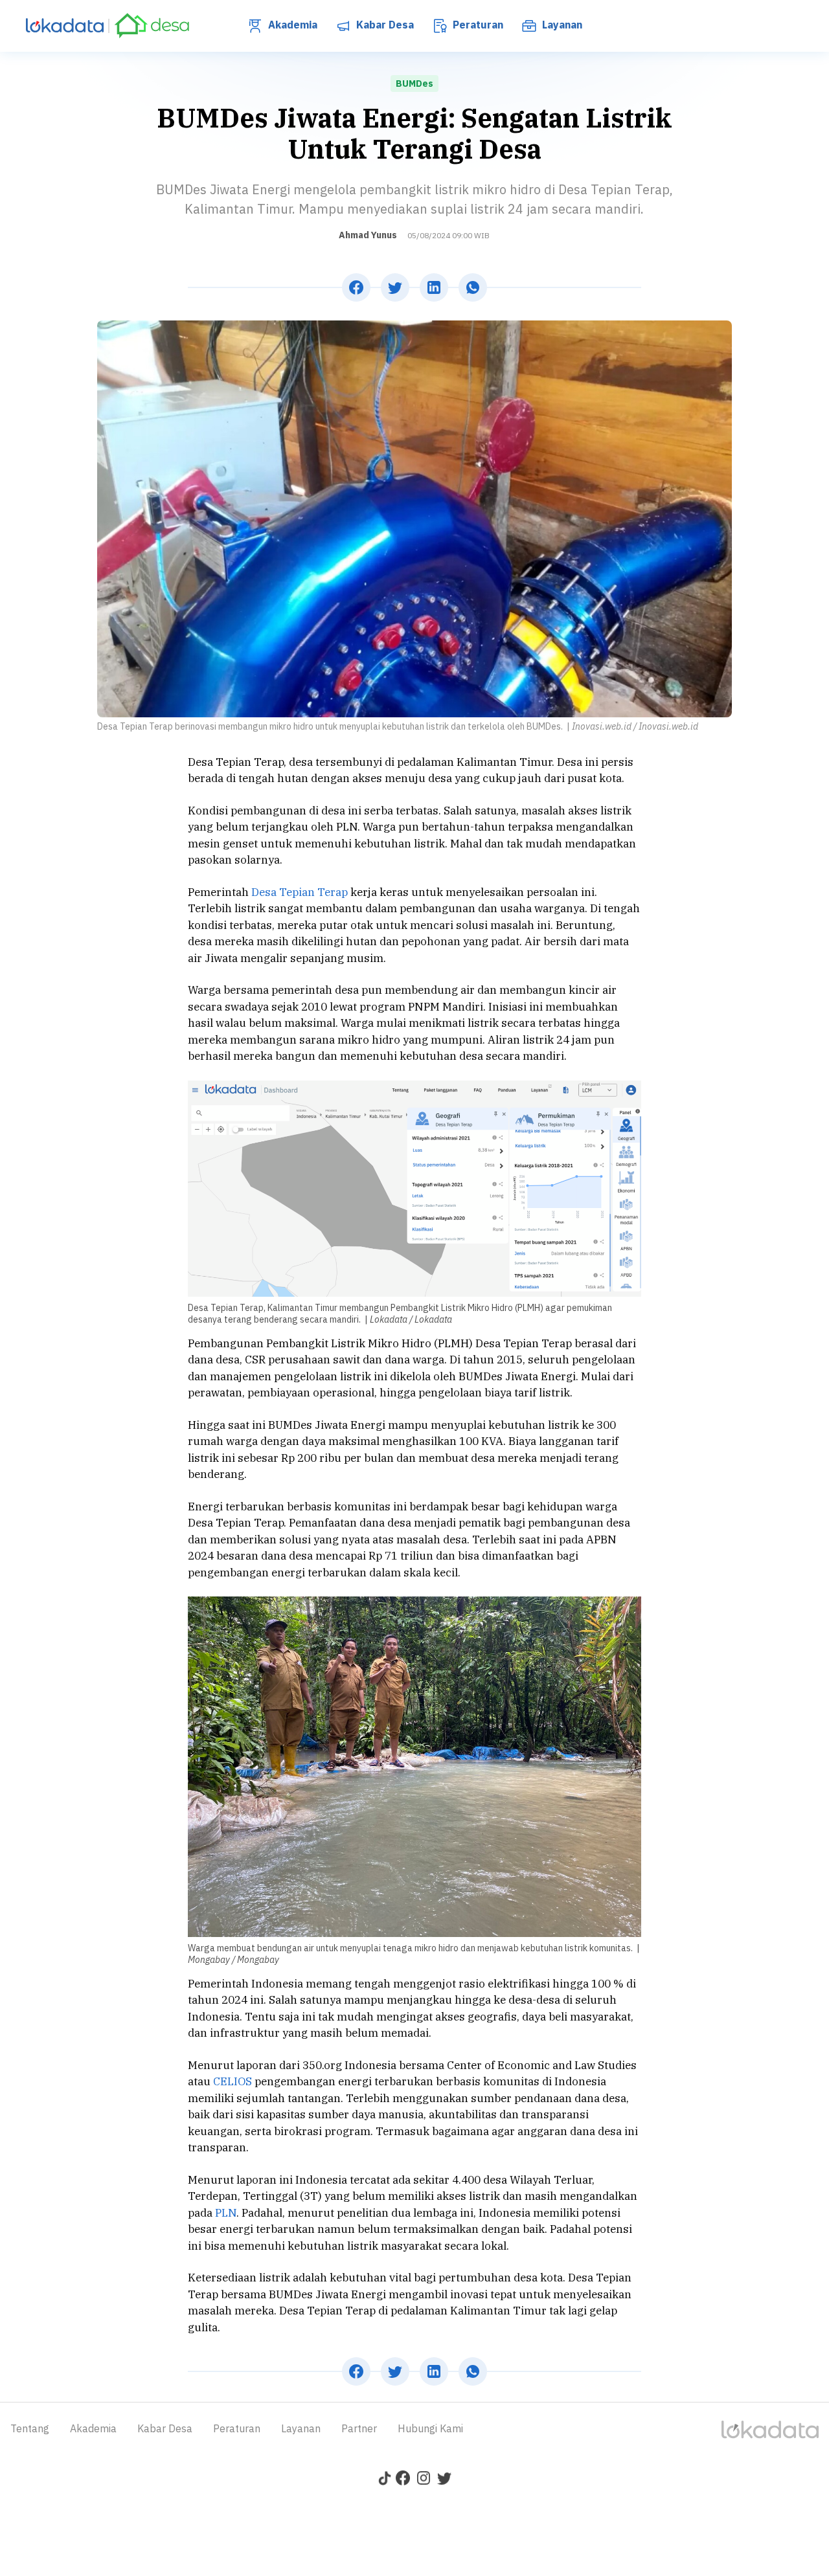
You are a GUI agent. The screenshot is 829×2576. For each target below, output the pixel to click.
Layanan (561, 25)
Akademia (291, 25)
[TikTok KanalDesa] (385, 2481)
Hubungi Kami (430, 2428)
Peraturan (477, 25)
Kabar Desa (384, 25)
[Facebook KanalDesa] (403, 2481)
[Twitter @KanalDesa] (444, 2481)
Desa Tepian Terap (300, 892)
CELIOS (233, 2081)
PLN (226, 2213)
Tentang (30, 2428)
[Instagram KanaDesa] (424, 2481)
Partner (359, 2428)
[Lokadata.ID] (70, 26)
